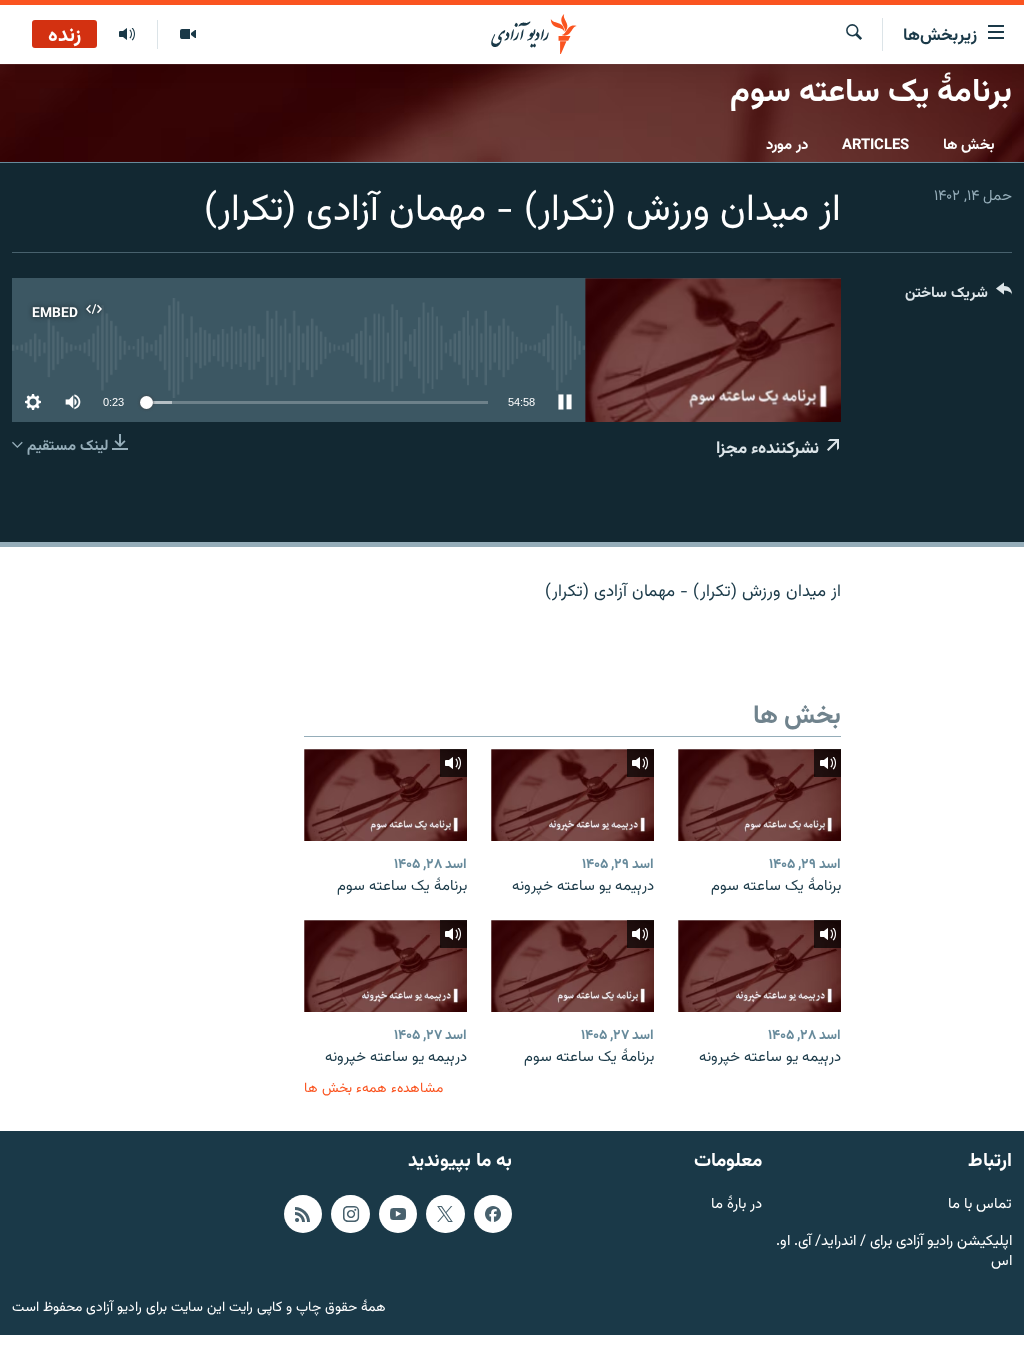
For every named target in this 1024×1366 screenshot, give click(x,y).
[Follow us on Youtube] (398, 1214)
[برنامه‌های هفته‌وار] (127, 35)
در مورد (787, 145)
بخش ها (969, 145)
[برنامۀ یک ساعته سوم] (759, 795)
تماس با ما (980, 1205)
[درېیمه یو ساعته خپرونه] (572, 795)
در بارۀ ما (736, 1205)
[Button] (958, 297)
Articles (875, 145)
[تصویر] (187, 35)
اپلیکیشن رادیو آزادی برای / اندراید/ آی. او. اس (894, 1253)
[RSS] (303, 1214)
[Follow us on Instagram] (350, 1214)
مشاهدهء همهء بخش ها (373, 1088)
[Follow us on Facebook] (493, 1214)
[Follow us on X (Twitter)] (445, 1214)
